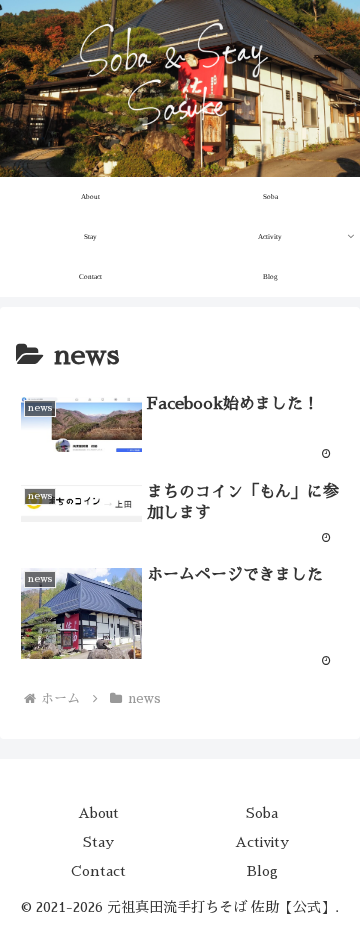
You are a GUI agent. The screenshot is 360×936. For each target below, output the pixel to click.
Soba (262, 813)
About (98, 813)
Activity (262, 842)
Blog (262, 871)
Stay (98, 842)
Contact (98, 871)
